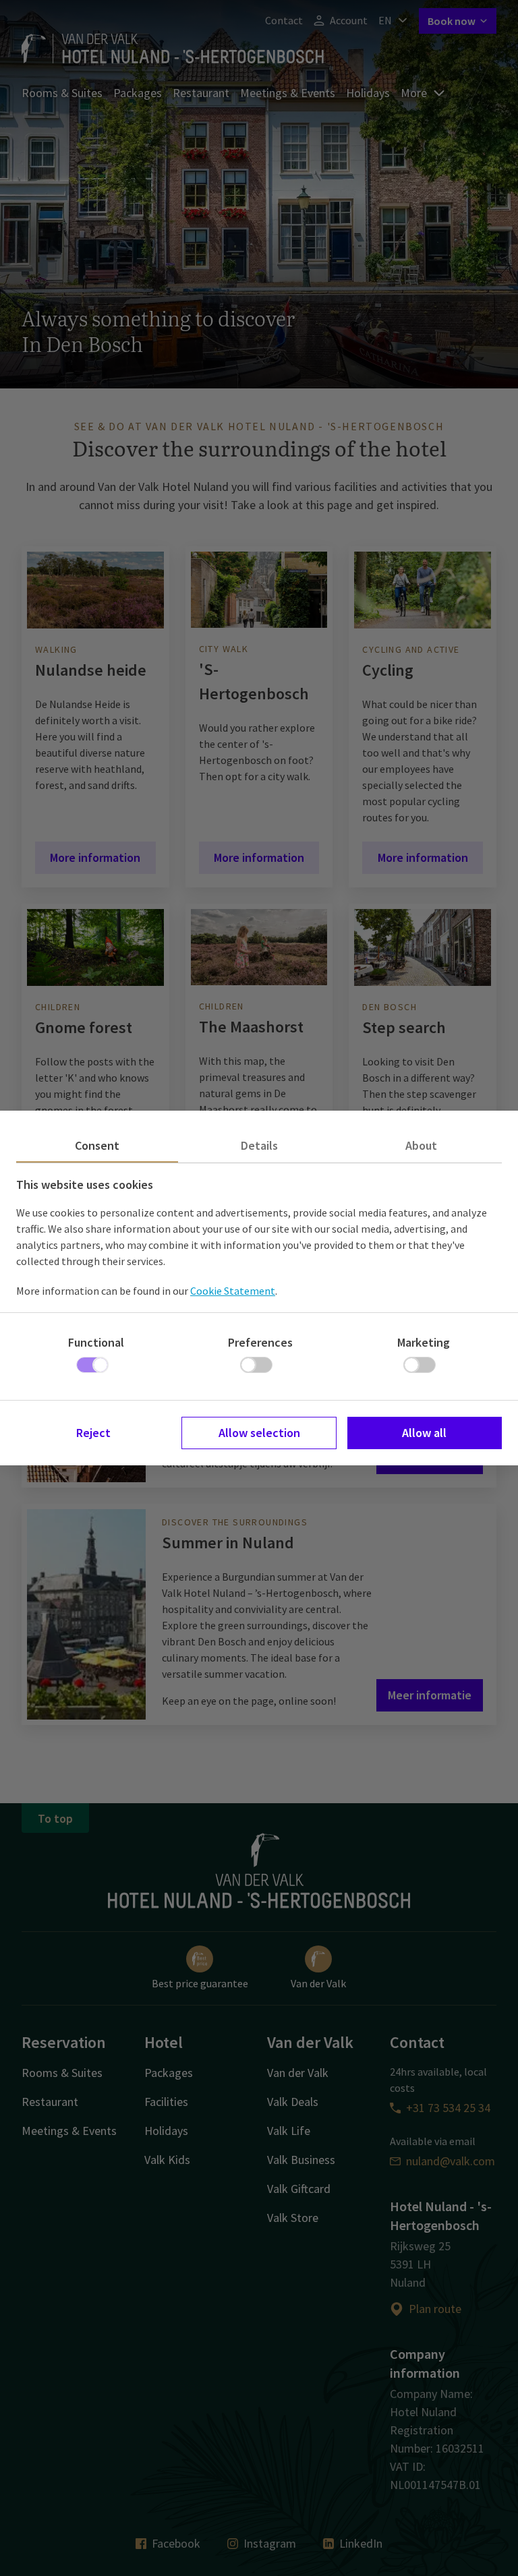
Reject (93, 1433)
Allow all (424, 1433)
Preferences (260, 1342)
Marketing (424, 1342)
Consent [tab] (97, 1145)
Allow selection (259, 1433)
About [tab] (421, 1145)
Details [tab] (259, 1145)
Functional (96, 1342)
